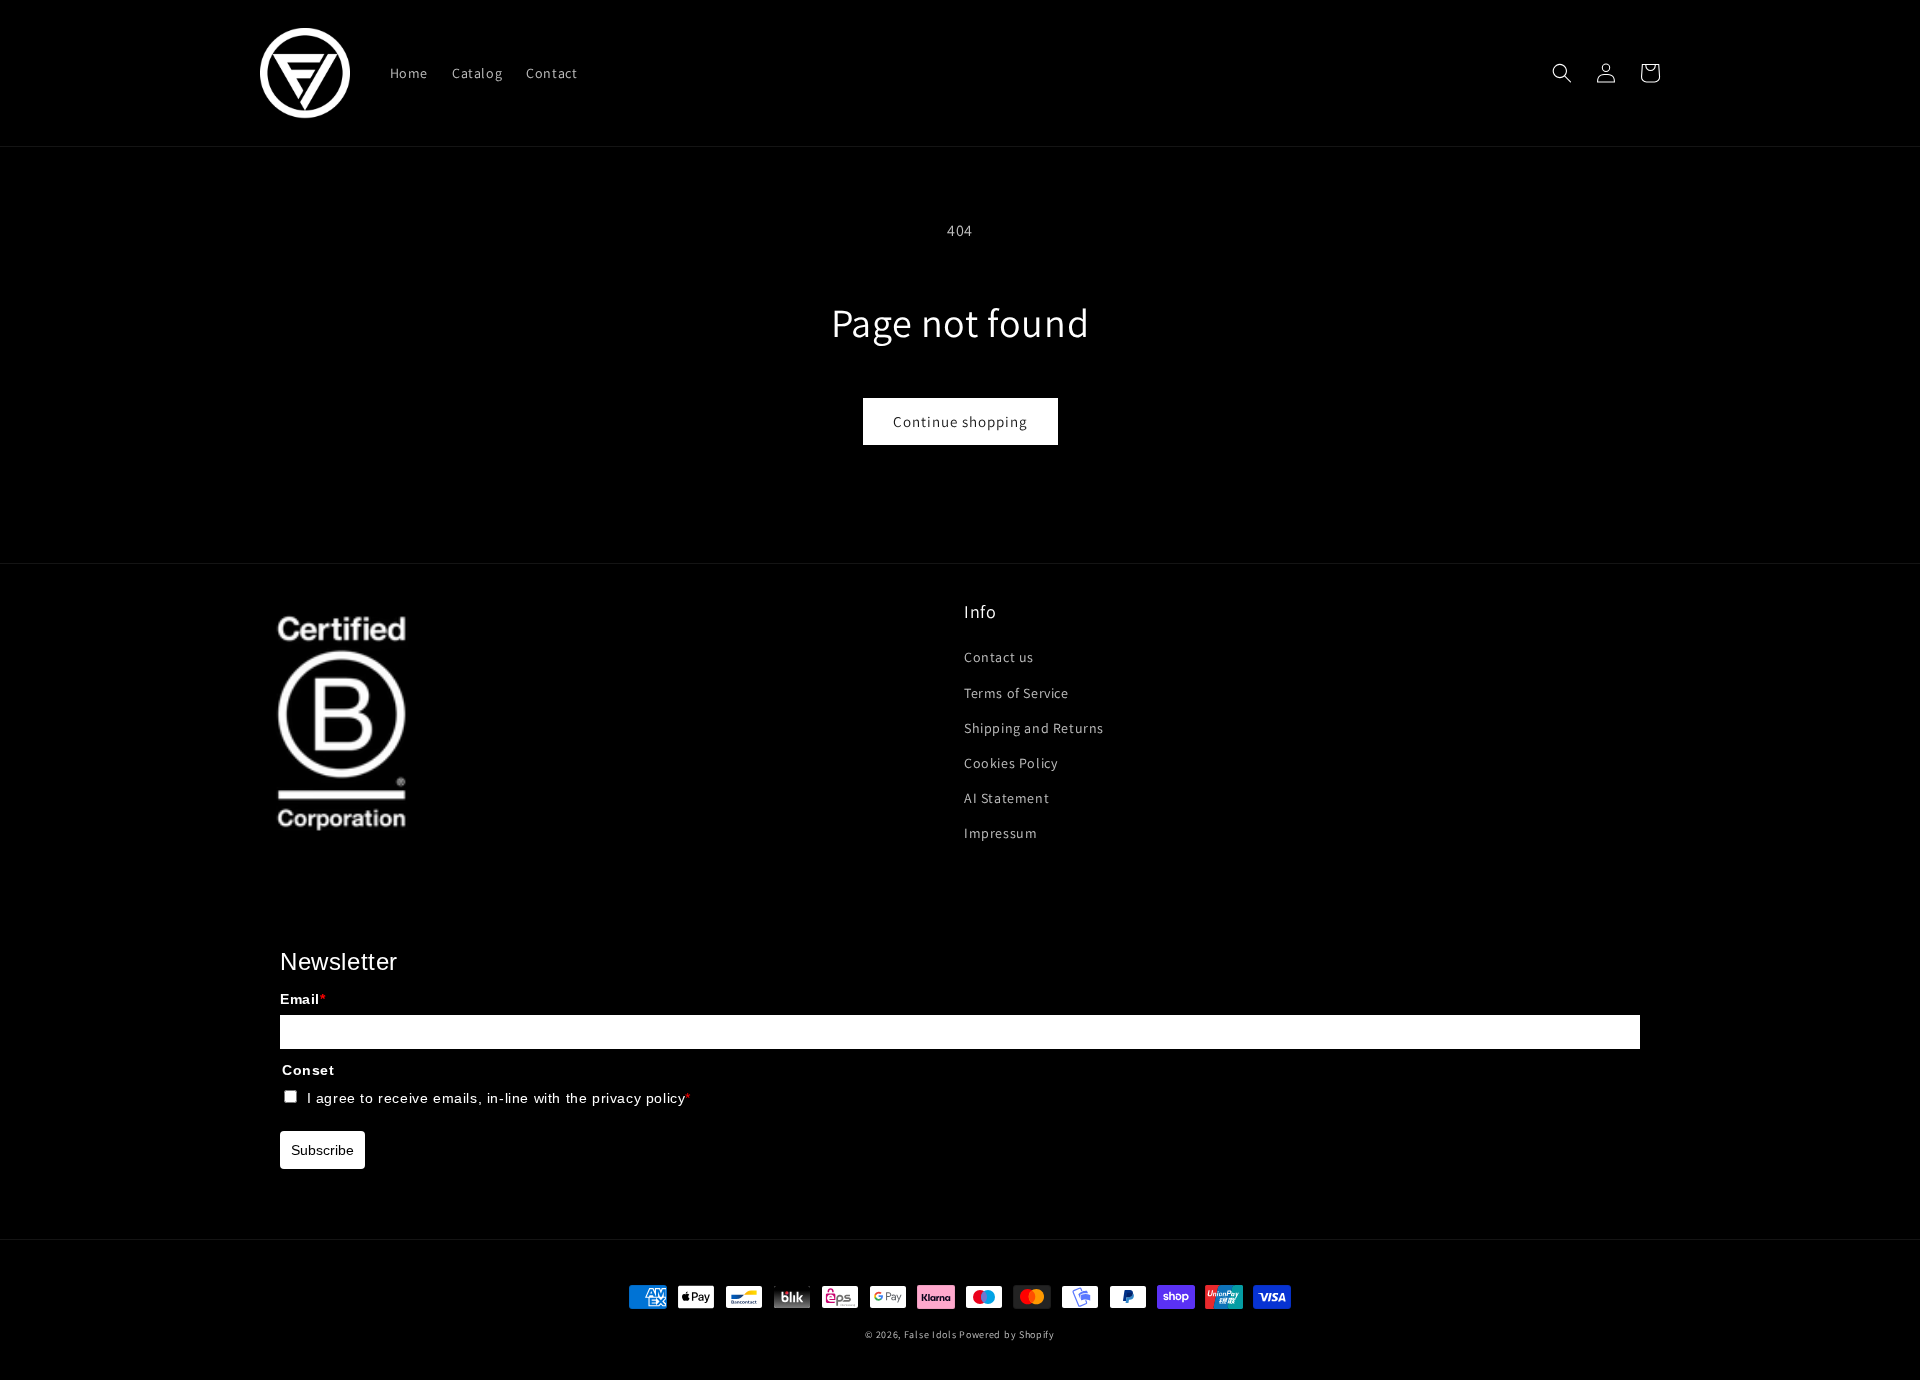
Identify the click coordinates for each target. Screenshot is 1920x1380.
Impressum (1000, 833)
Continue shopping (960, 421)
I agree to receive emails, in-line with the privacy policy (499, 1098)
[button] (1562, 73)
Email (303, 999)
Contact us (999, 657)
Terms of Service (1016, 693)
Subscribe (322, 1150)
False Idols (930, 1334)
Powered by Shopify (1007, 1334)
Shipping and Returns (1034, 728)
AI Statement (1006, 798)
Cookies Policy (1010, 763)
